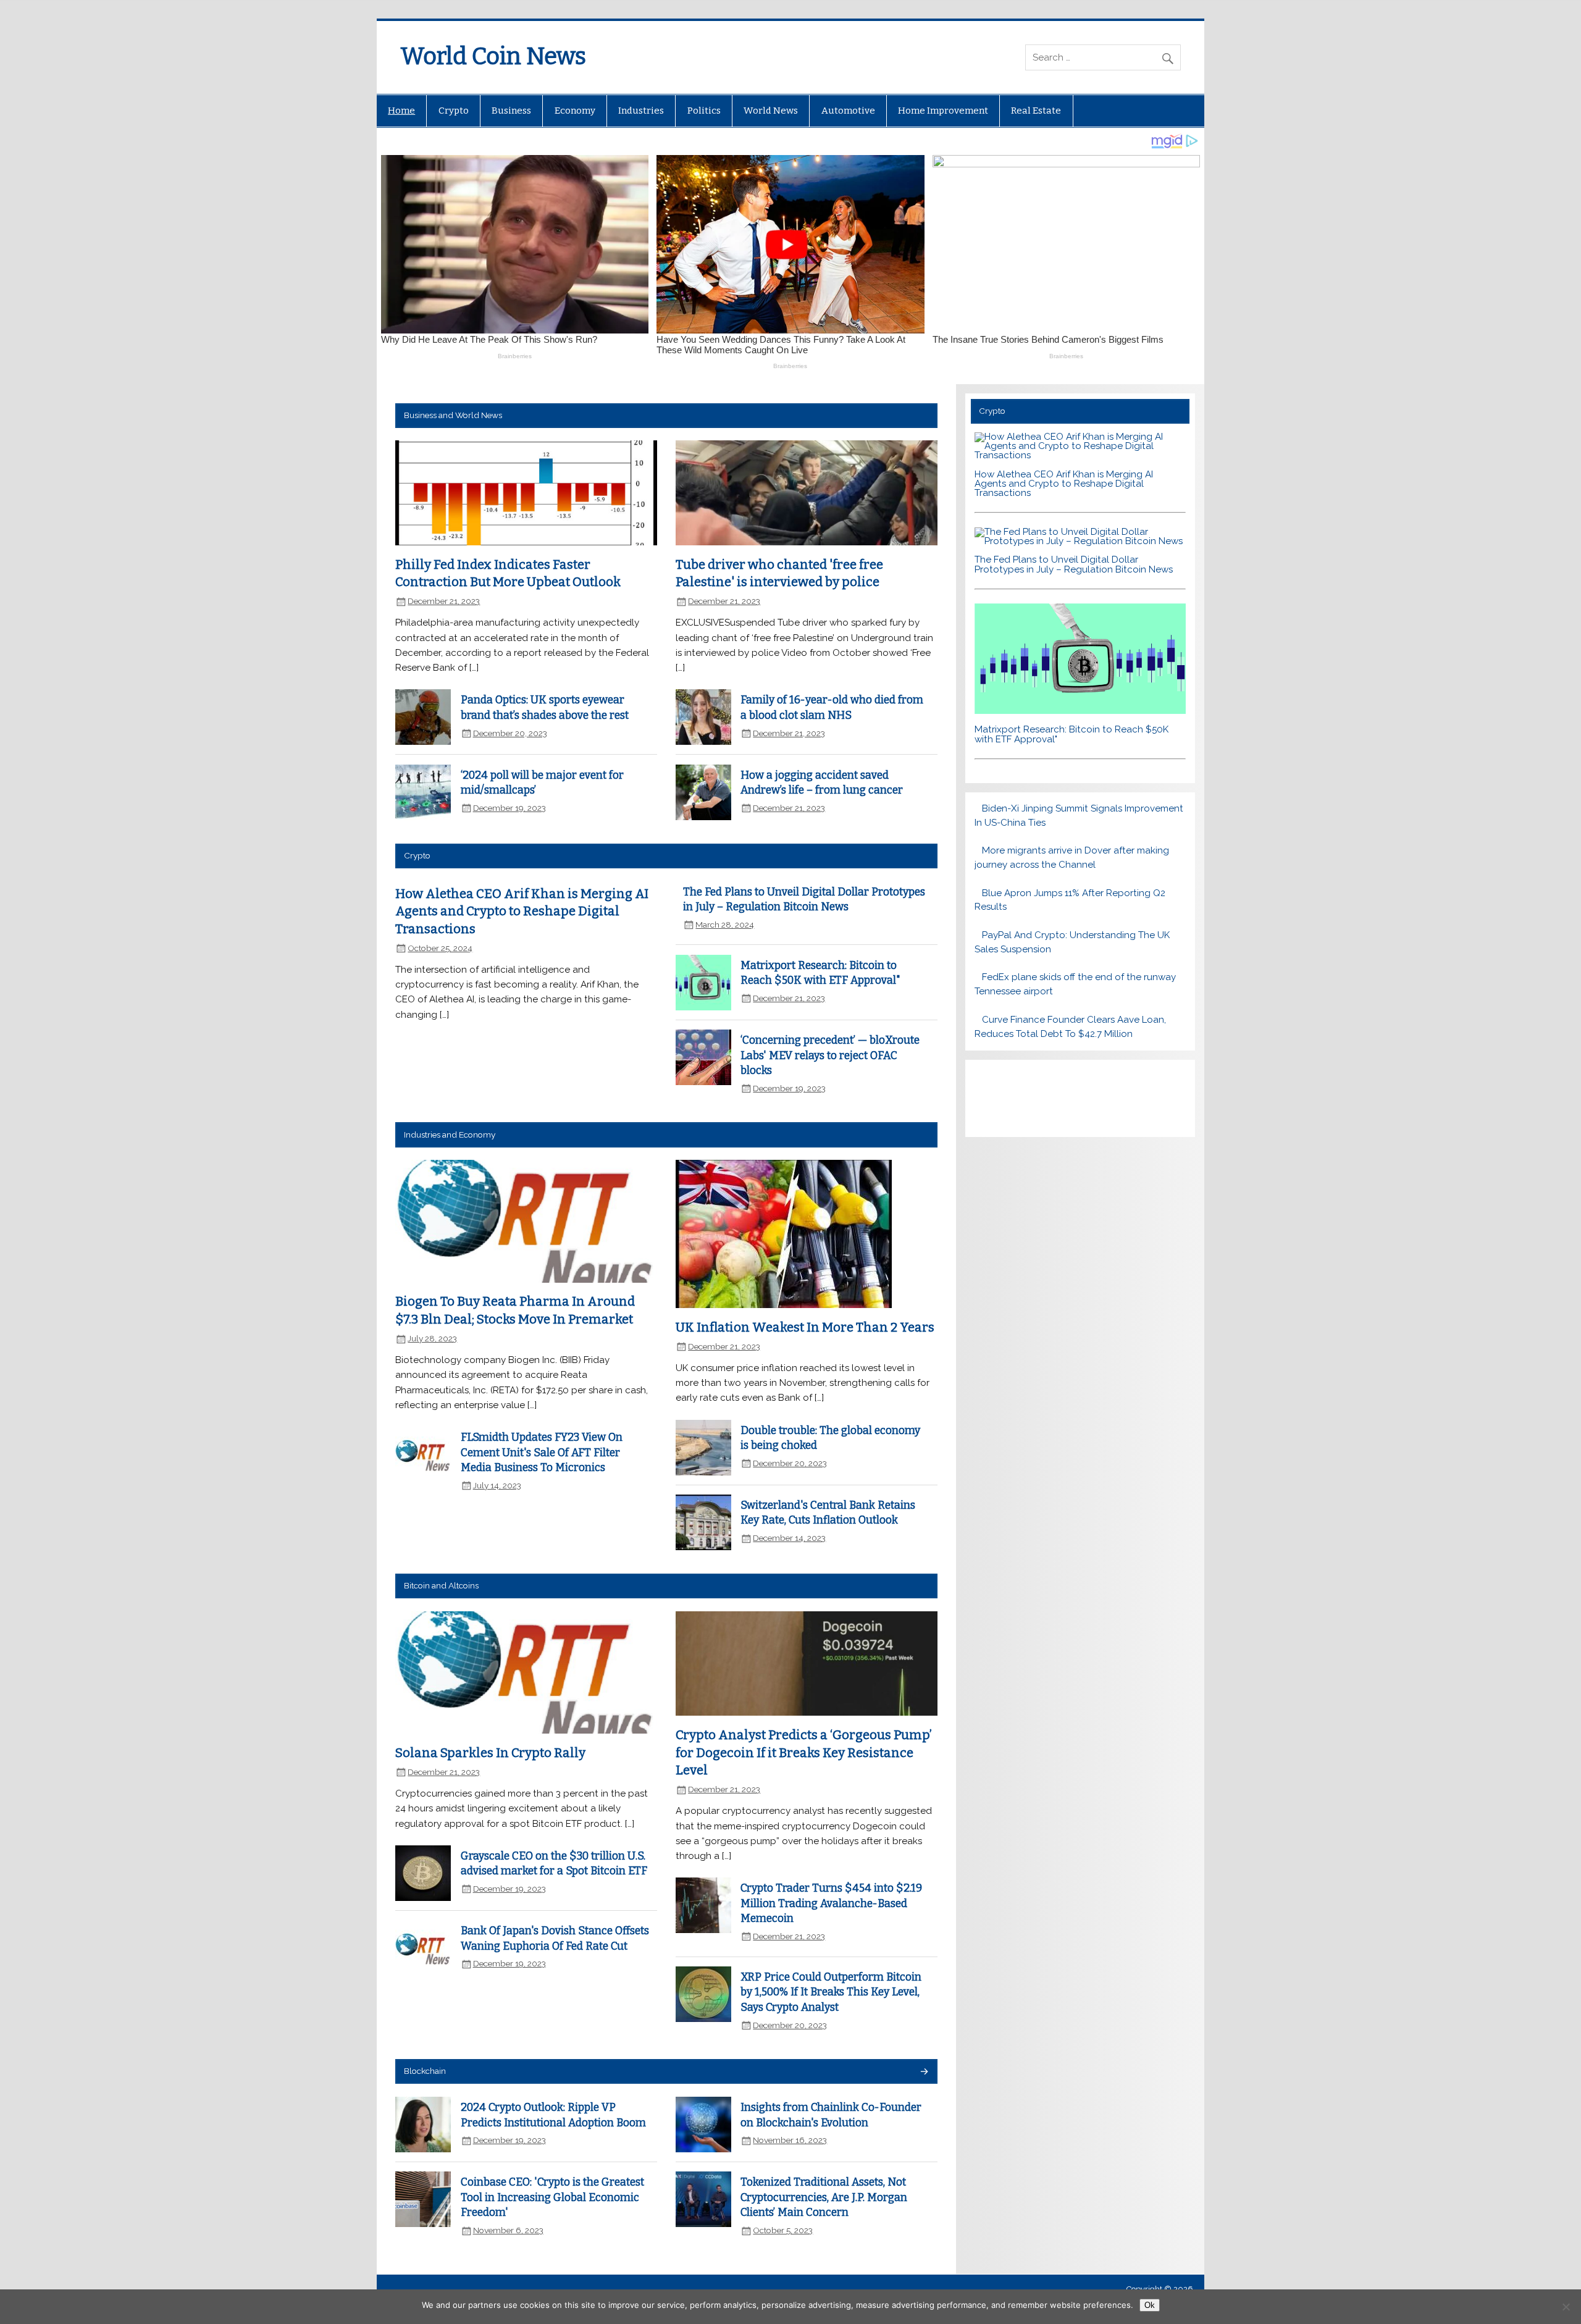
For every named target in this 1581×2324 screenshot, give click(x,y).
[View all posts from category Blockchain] (924, 2072)
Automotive (848, 111)
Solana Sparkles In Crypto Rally (490, 1753)
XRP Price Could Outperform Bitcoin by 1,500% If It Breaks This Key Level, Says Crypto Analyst (831, 1992)
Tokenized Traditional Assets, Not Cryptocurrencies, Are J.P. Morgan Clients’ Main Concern (824, 2197)
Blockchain (425, 2071)
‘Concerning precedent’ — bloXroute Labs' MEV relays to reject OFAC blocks (830, 1055)
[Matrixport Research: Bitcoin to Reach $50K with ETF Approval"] (1080, 711)
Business (511, 111)
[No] (1566, 2307)
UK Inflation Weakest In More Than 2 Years (805, 1327)
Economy (575, 111)
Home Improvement (943, 111)
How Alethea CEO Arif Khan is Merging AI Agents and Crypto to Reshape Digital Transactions (522, 911)
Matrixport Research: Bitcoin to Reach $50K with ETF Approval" (1071, 734)
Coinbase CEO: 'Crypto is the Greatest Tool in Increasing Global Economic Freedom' (552, 2197)
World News (771, 111)
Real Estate (1036, 111)
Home (401, 111)
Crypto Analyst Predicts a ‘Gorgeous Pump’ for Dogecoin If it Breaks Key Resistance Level (804, 1752)
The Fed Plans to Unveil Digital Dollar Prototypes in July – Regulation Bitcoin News (1074, 564)
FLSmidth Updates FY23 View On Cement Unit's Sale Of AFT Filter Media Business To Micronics (542, 1453)
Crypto (454, 111)
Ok (1150, 2305)
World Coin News (493, 56)
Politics (704, 111)
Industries (641, 111)
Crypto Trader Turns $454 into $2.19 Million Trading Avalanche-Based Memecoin (831, 1903)
